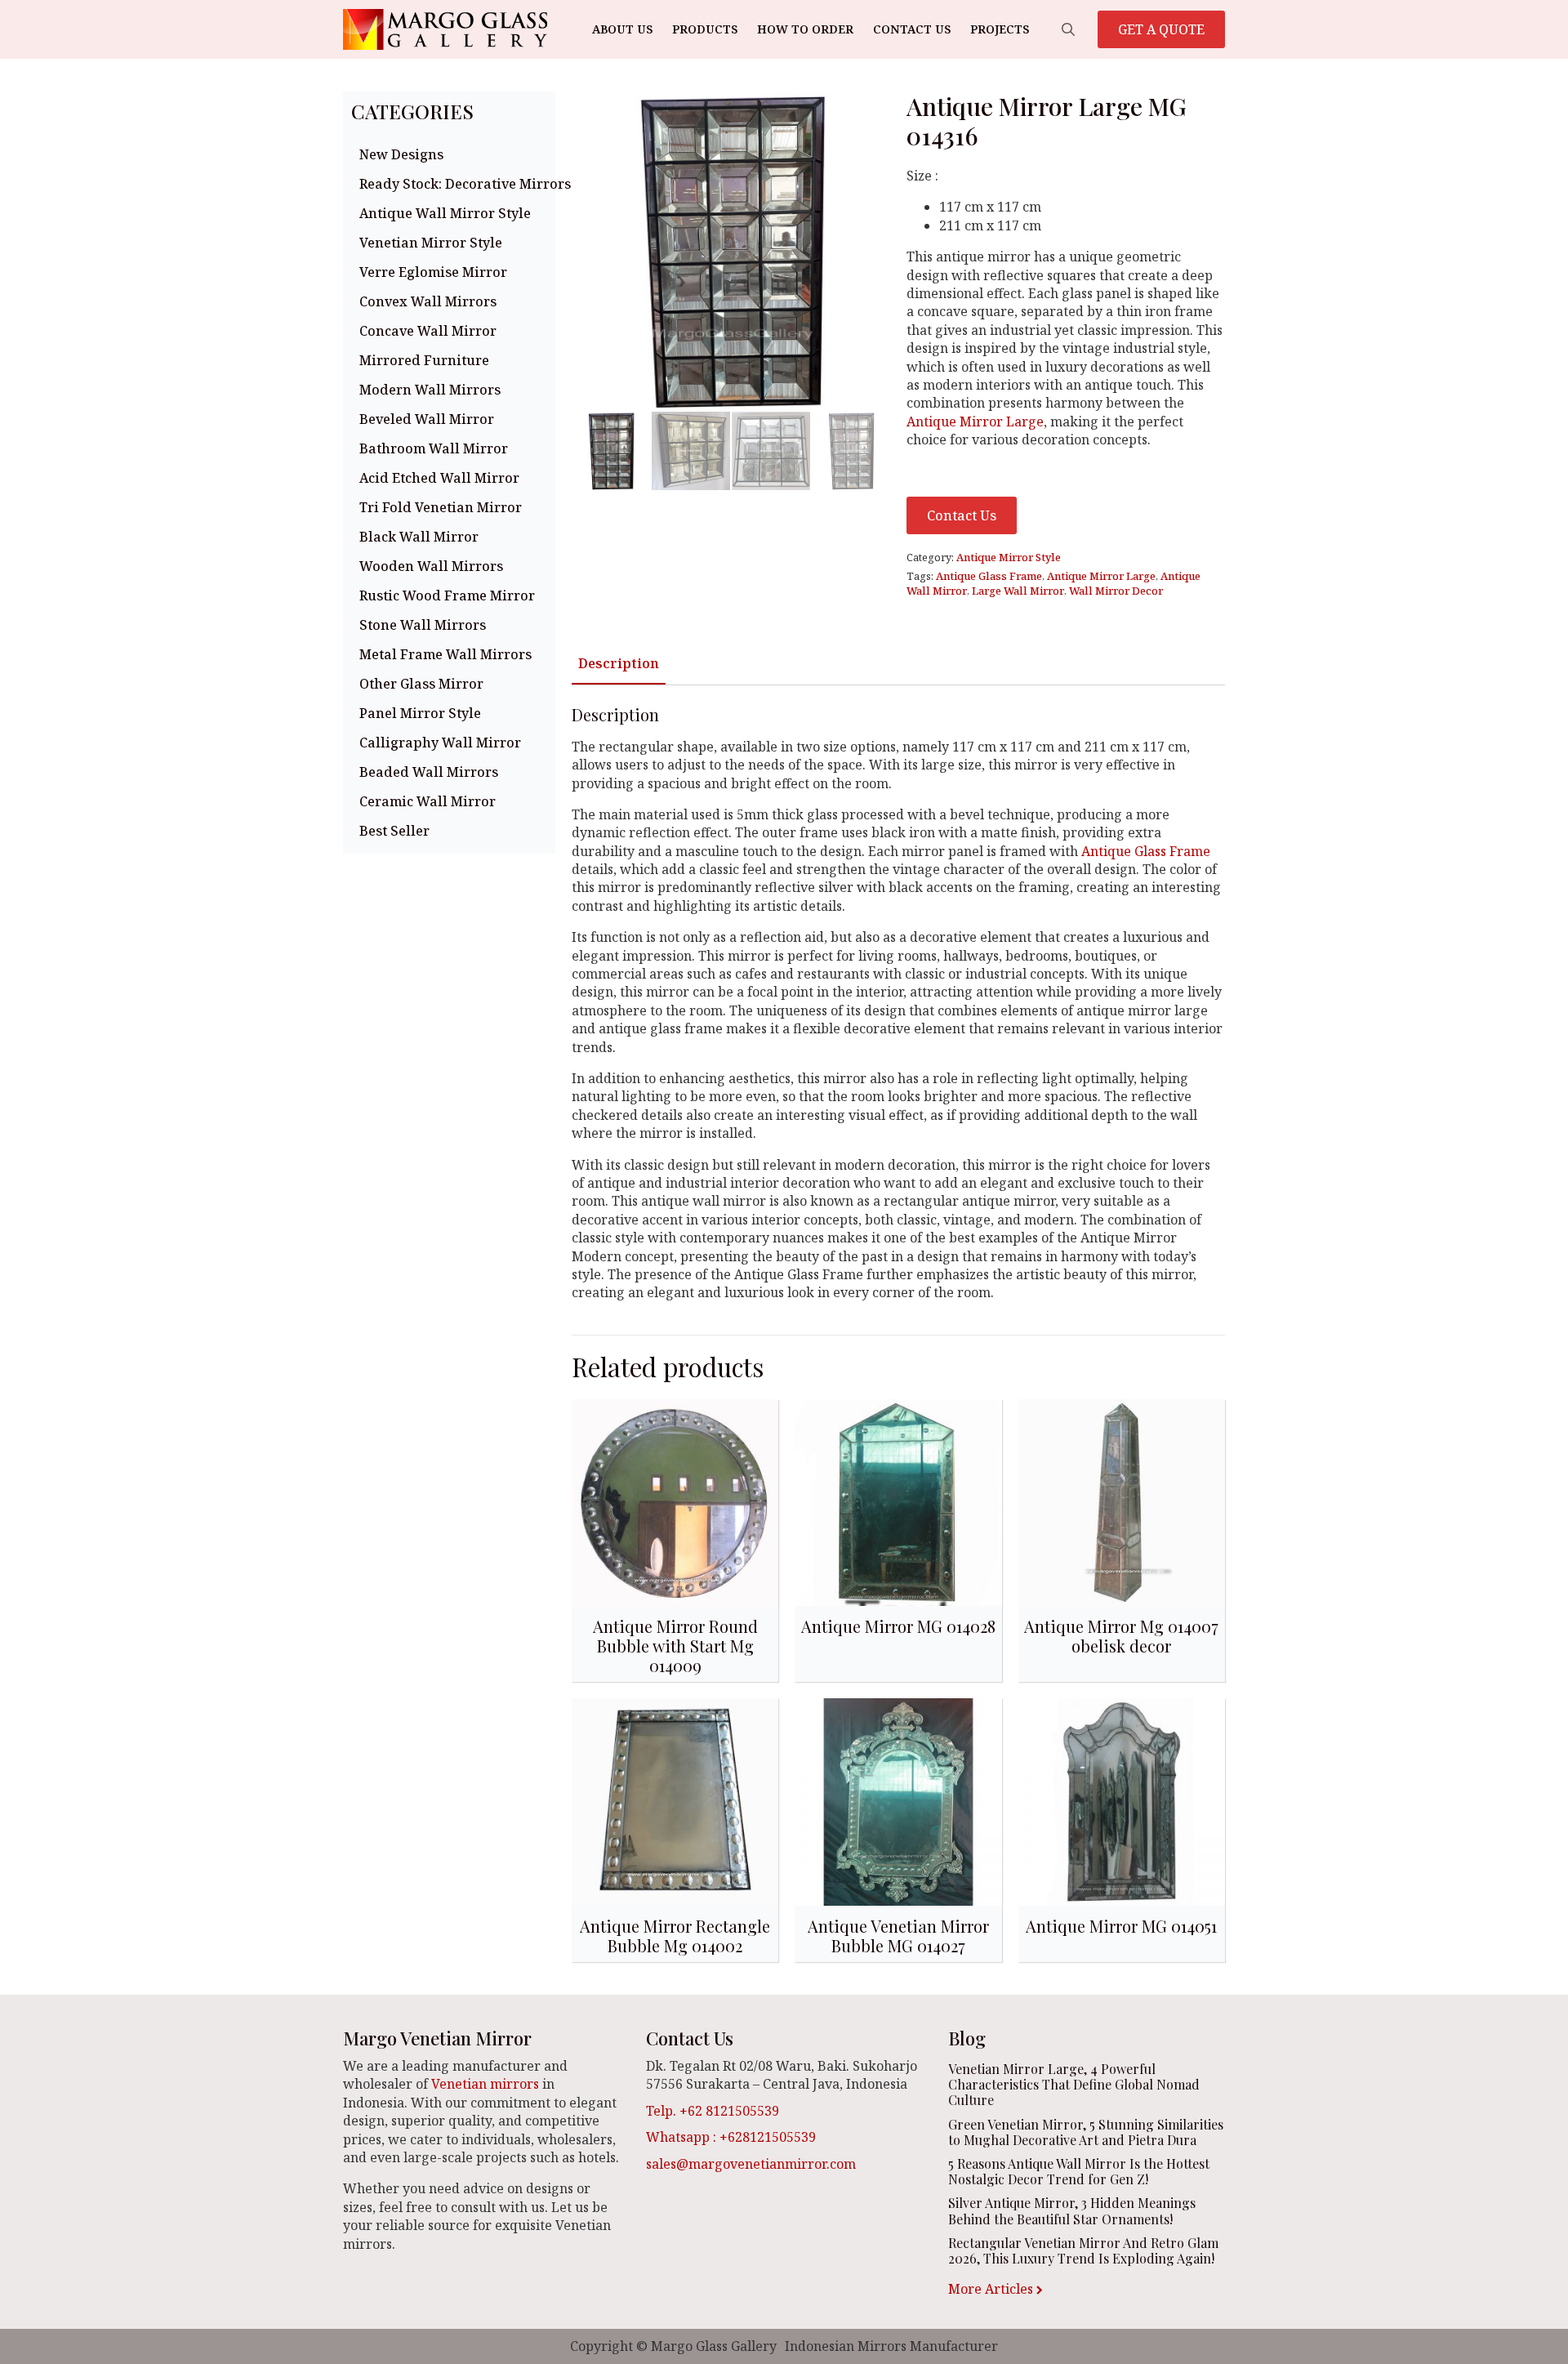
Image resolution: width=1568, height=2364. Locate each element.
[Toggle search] (1068, 29)
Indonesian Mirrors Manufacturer (891, 2346)
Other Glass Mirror (421, 684)
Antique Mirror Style (1009, 557)
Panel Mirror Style (420, 713)
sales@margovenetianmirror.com (751, 2164)
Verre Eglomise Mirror (433, 272)
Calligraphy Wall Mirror (440, 743)
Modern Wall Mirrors (430, 390)
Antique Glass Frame (989, 576)
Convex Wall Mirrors (428, 301)
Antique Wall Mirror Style (445, 213)
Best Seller (394, 831)
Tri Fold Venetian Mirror (441, 507)
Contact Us (912, 29)
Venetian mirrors (485, 2084)
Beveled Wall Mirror (427, 419)
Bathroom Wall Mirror (434, 448)
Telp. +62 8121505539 (713, 2111)
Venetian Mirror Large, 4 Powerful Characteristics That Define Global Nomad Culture (1074, 2085)
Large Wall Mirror (1018, 591)
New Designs (401, 154)
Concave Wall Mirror (428, 331)
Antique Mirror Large (975, 422)
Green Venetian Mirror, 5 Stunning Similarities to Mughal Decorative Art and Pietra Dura (1086, 2132)
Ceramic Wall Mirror (428, 801)
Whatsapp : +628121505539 (731, 2137)
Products (705, 29)
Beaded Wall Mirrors (429, 772)
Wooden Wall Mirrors (431, 566)
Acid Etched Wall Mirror (439, 478)
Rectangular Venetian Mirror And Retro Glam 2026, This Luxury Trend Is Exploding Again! (1083, 2250)
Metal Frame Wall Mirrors (445, 654)
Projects (1000, 29)
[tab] (619, 663)
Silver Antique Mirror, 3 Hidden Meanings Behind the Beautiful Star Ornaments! (1072, 2210)
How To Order (805, 29)
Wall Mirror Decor (1116, 591)
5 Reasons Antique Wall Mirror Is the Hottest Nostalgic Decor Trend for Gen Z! (1079, 2171)
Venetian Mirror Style (431, 243)
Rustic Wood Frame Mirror (447, 595)
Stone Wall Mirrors (423, 625)
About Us (622, 29)
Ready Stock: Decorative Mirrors (453, 184)
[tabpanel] (898, 1004)
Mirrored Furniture (424, 360)
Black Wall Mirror (419, 537)
